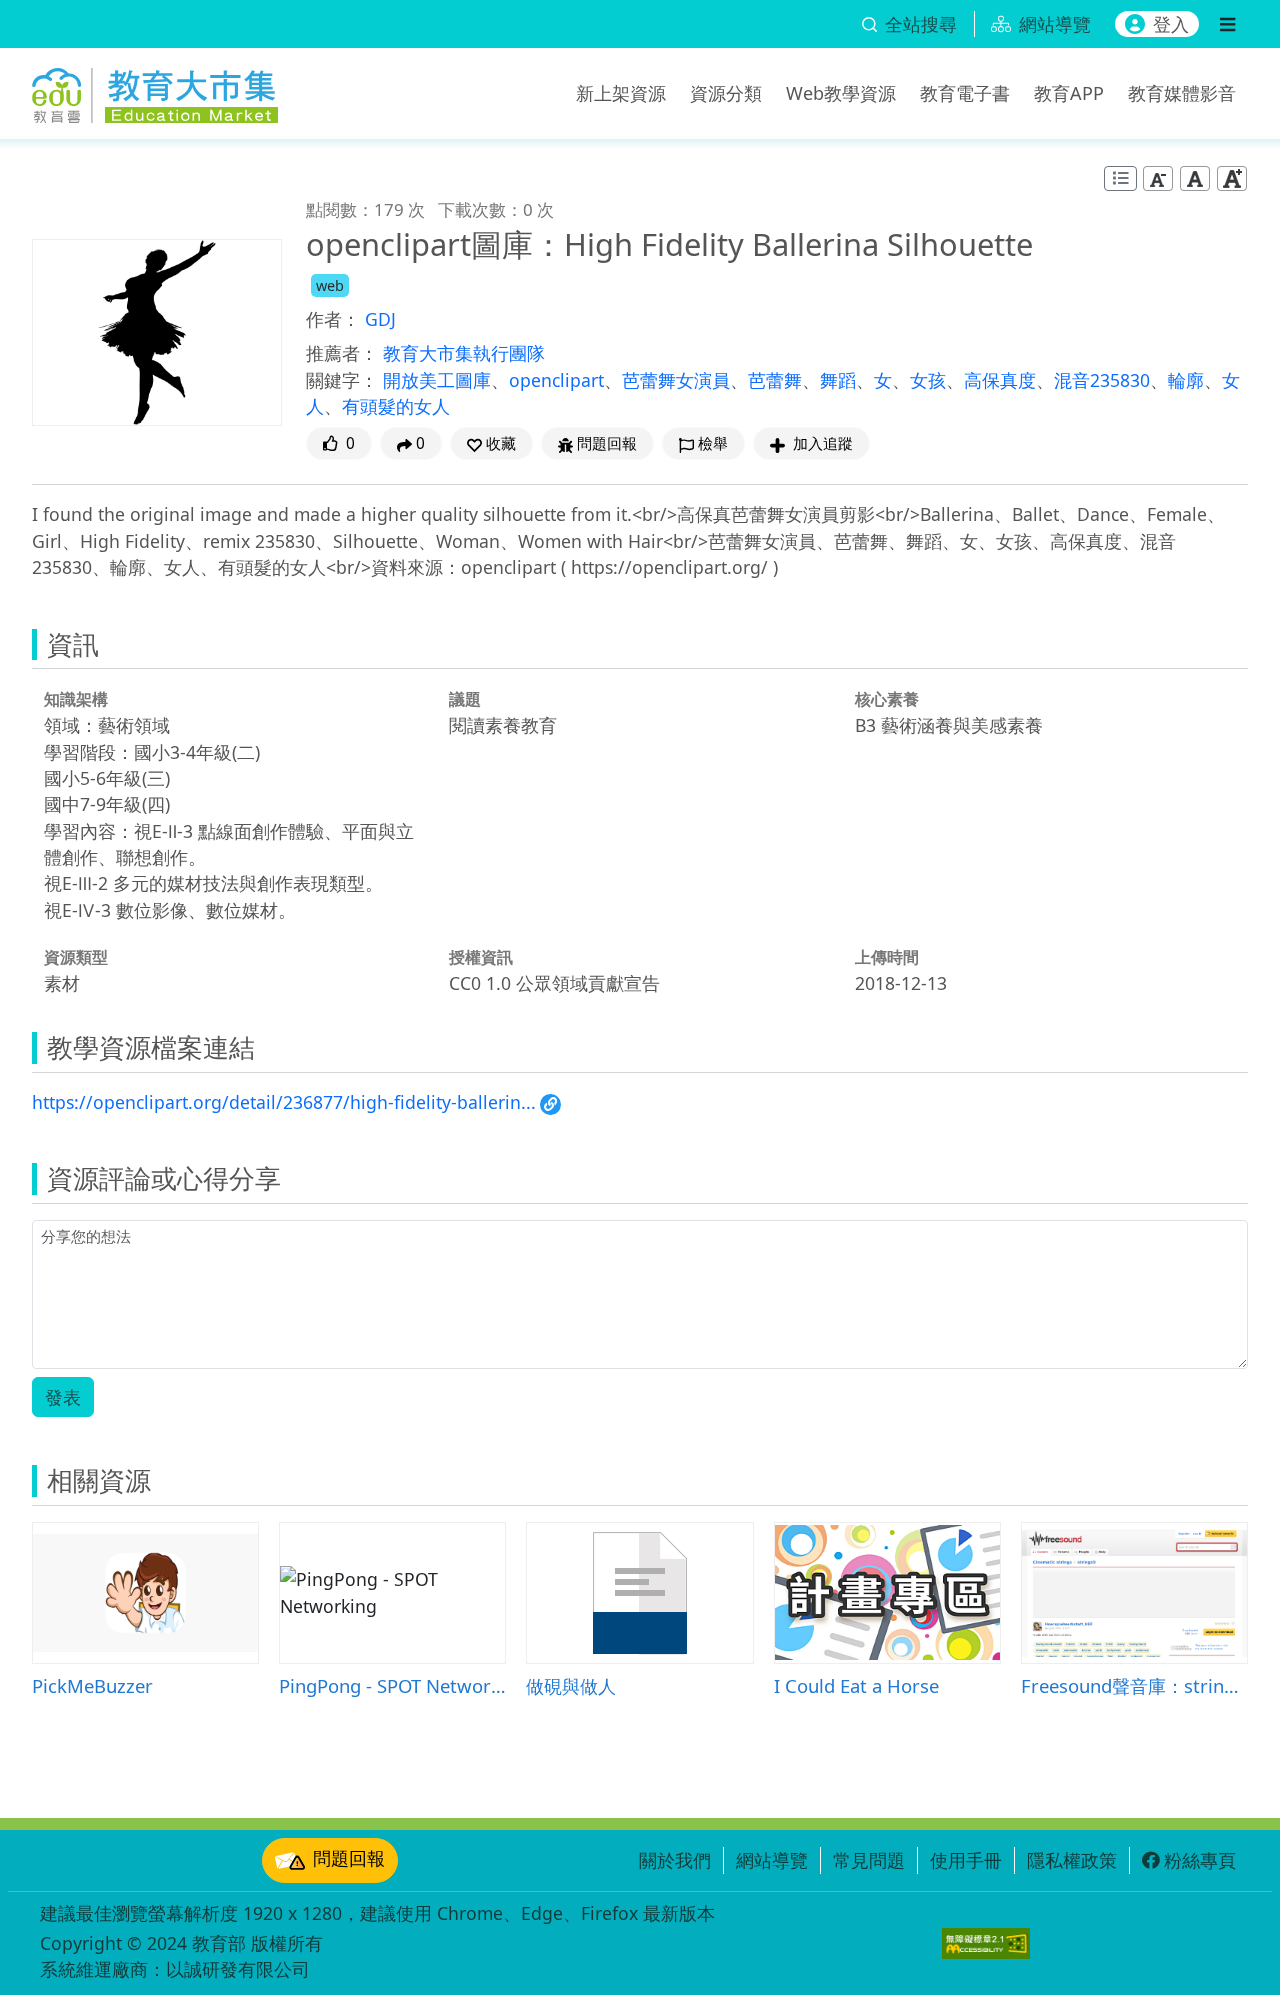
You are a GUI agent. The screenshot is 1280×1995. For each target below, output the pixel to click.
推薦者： (342, 353)
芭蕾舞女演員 (676, 380)
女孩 (928, 380)
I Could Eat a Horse (856, 1685)
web (330, 285)
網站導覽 (772, 1860)
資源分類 (726, 93)
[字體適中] (1195, 178)
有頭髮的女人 (396, 406)
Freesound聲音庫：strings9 (1134, 1685)
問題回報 (349, 1858)
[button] (491, 443)
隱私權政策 (1072, 1860)
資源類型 (76, 957)
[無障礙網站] (986, 1943)
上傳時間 (887, 957)
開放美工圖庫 (437, 380)
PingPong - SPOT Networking (392, 1685)
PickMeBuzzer (92, 1685)
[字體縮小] (1158, 178)
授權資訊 (481, 957)
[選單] (1227, 24)
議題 (465, 699)
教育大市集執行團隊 (464, 353)
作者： (333, 319)
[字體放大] (1232, 178)
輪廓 (1186, 380)
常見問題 (869, 1860)
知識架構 (76, 699)
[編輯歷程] (1120, 178)
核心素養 (887, 699)
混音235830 (1102, 380)
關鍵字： (342, 380)
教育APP (1069, 93)
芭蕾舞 (775, 380)
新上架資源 (621, 93)
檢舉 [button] (713, 443)
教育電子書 (965, 93)
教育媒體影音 (1182, 93)
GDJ (380, 319)
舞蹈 (838, 380)
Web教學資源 (841, 93)
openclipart (556, 380)
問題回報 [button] (607, 443)
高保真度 (1000, 380)
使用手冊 (966, 1860)
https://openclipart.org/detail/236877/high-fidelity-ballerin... (284, 1102)
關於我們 (675, 1860)
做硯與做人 (571, 1685)
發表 (63, 1397)
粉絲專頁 (1200, 1860)
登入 (1171, 24)
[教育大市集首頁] (155, 90)
